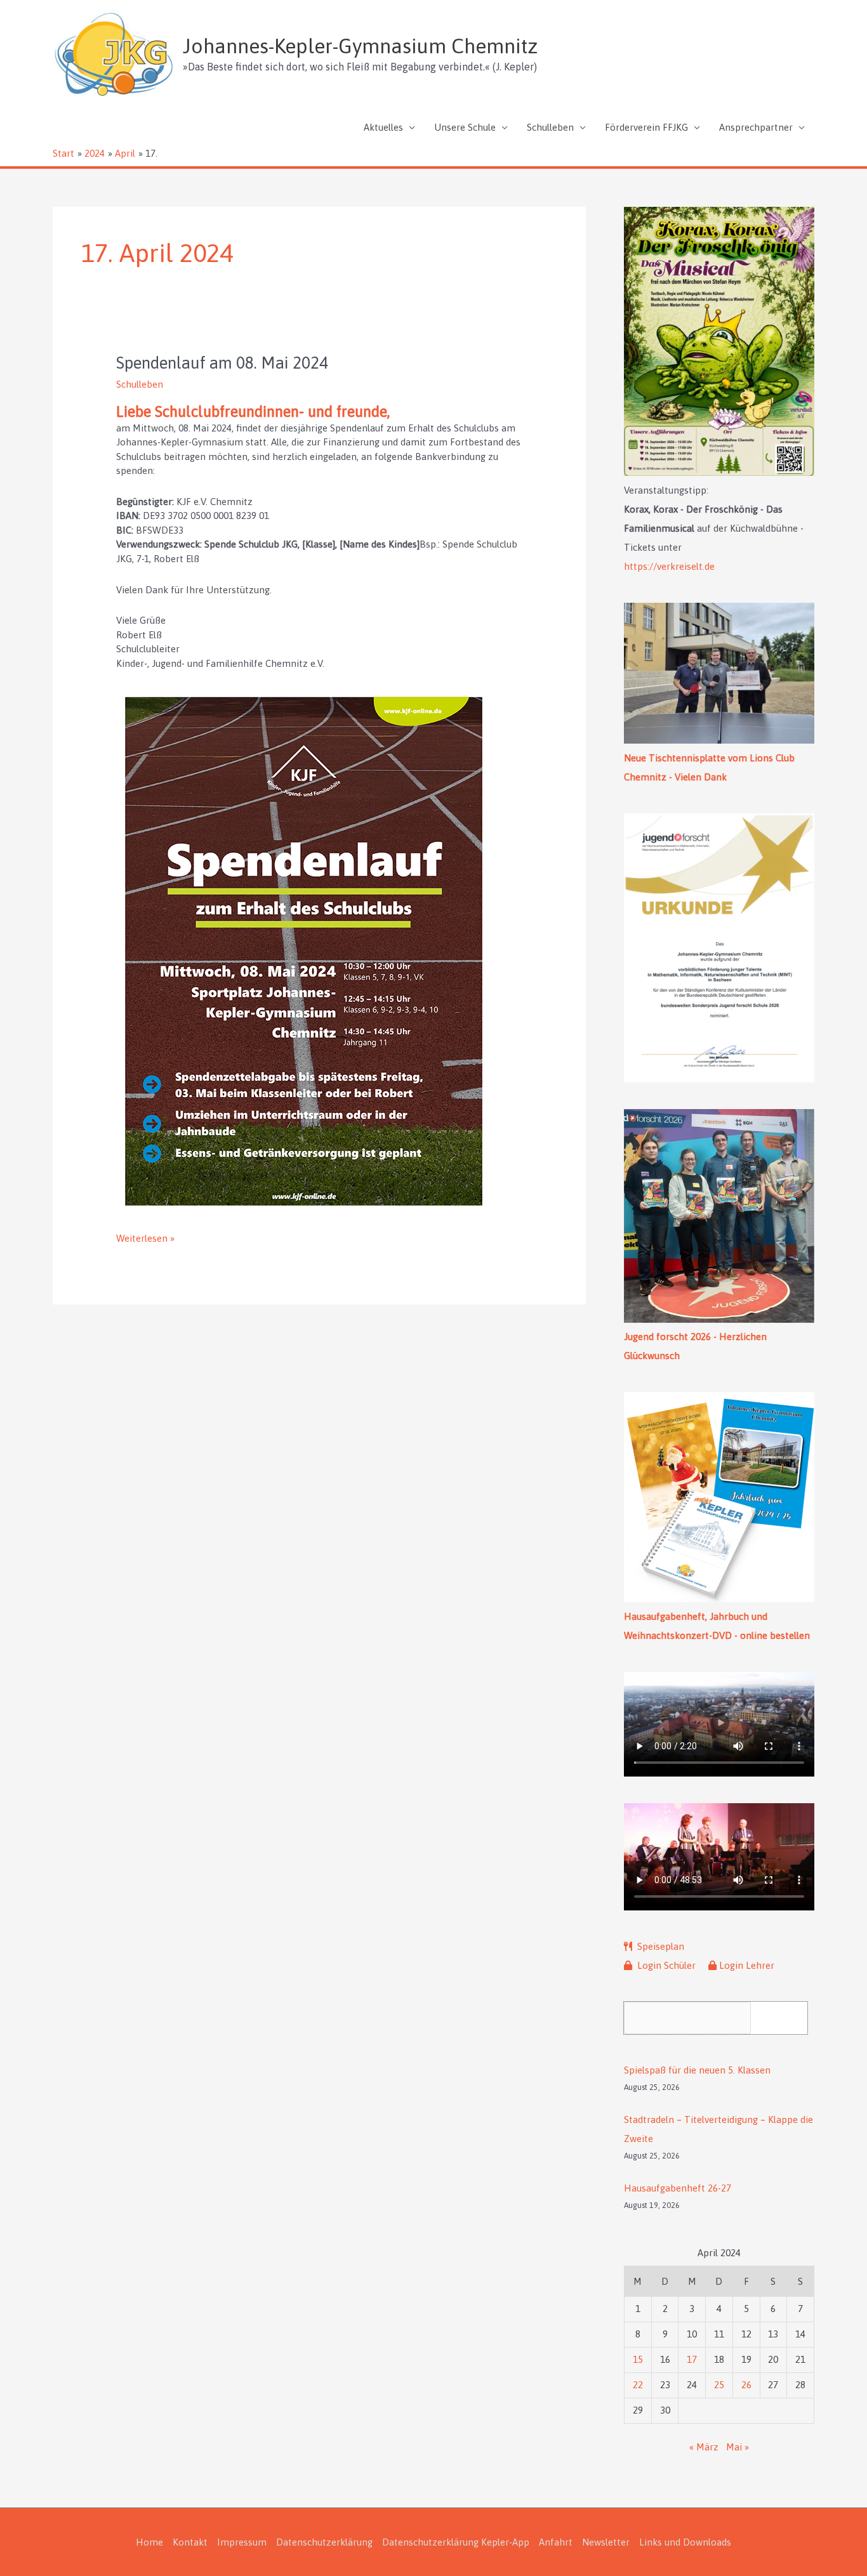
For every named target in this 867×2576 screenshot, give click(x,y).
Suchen (782, 2017)
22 (638, 2385)
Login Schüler (665, 1965)
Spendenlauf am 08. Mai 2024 (222, 363)
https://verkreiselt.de (669, 566)
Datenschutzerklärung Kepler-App (456, 2542)
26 (746, 2385)
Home (149, 2542)
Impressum (242, 2542)
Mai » (738, 2447)
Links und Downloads (685, 2542)
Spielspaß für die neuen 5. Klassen (697, 2070)
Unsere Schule (465, 127)
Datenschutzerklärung (324, 2542)
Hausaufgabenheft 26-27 (678, 2188)
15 (638, 2359)
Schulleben (550, 127)
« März (704, 2447)
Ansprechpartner (756, 127)
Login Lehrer (747, 1965)
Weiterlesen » (145, 1239)
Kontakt (190, 2542)
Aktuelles (383, 127)
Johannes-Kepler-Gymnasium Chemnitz (360, 46)
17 (692, 2359)
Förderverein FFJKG (646, 127)
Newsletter (606, 2542)
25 (719, 2385)
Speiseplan (659, 1946)
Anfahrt (556, 2542)
